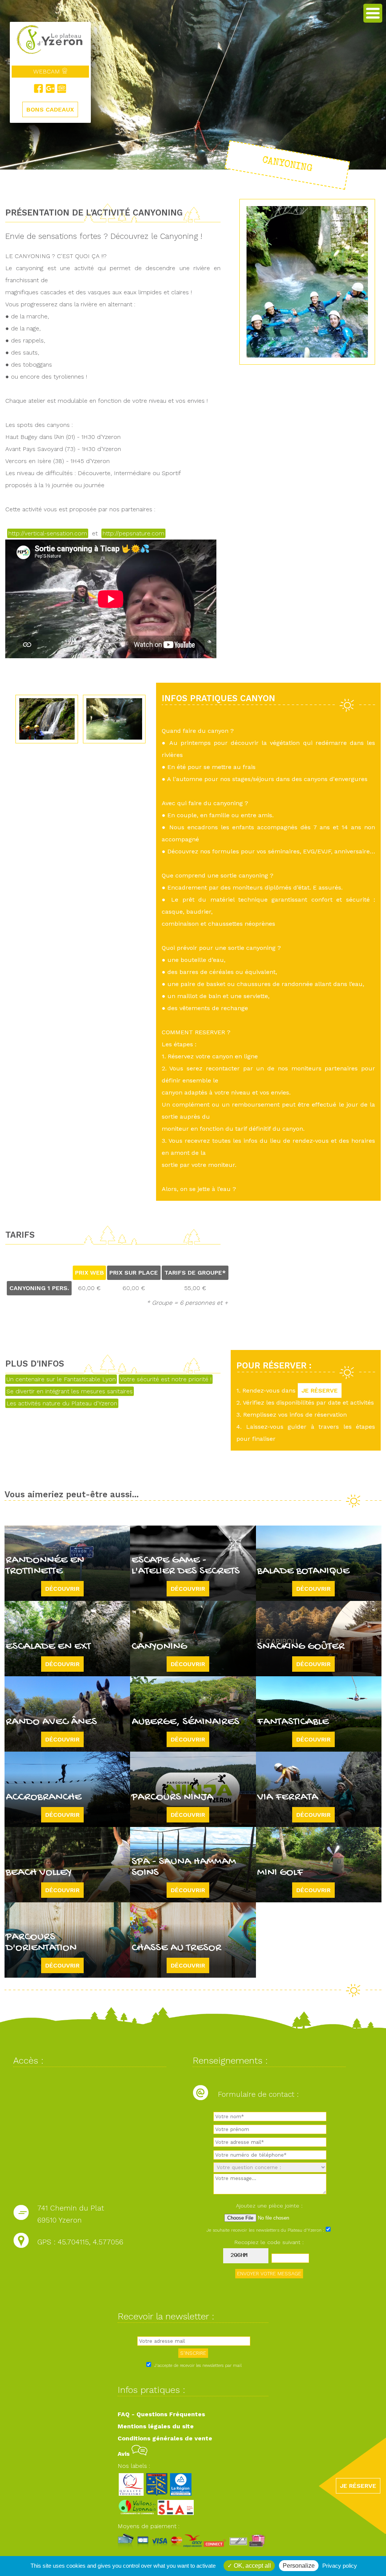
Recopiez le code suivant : (269, 2242)
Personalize (299, 2566)
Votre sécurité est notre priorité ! (166, 1379)
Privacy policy (340, 2566)
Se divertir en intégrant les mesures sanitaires (70, 1391)
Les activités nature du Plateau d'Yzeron (62, 1403)
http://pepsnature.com (133, 533)
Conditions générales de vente (165, 2438)
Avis (125, 2454)
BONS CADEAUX (50, 109)
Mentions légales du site (156, 2426)
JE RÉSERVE (320, 1390)
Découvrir (62, 1589)
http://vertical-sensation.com (48, 533)
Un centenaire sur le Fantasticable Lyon (61, 1379)
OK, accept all (252, 2566)
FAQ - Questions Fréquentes (161, 2414)
